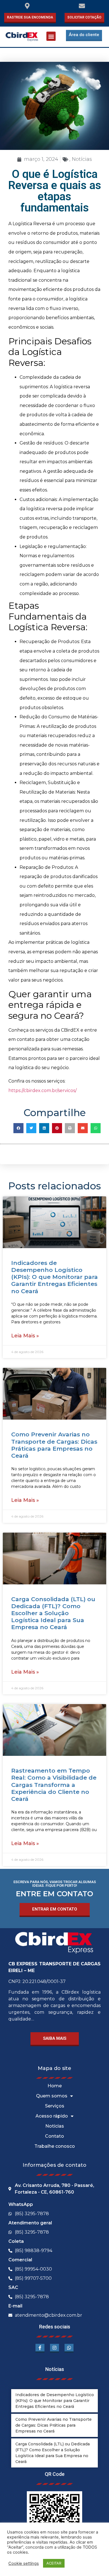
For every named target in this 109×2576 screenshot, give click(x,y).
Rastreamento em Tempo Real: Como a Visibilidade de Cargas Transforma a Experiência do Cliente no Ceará (54, 1785)
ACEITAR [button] (54, 2563)
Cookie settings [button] (24, 2563)
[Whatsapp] (69, 2348)
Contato (54, 2136)
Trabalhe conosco (55, 2146)
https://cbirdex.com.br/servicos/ (42, 1091)
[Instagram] (54, 2348)
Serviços (55, 2106)
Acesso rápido (52, 2116)
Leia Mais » (25, 1336)
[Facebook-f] (40, 2348)
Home (55, 2086)
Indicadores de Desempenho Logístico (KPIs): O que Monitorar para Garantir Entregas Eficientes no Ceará (54, 1277)
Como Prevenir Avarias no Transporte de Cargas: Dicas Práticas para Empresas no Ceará (54, 1445)
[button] (51, 36)
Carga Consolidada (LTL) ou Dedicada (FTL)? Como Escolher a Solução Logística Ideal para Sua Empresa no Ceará (53, 1613)
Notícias (82, 159)
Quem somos (52, 2096)
